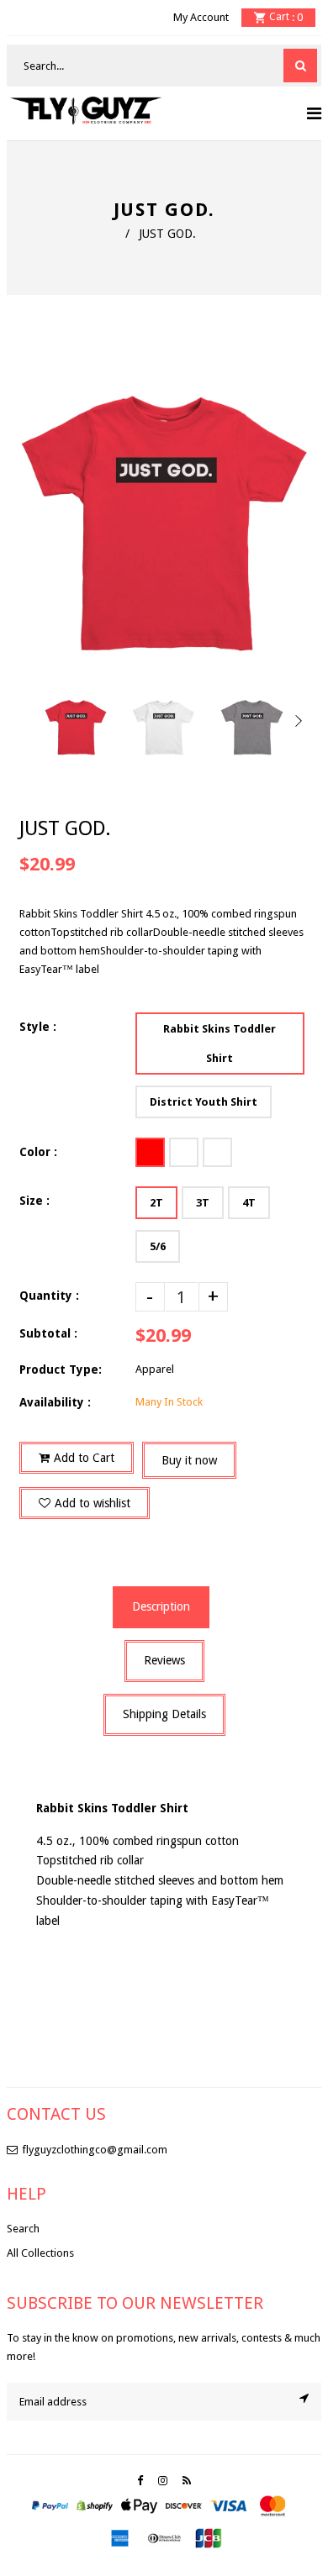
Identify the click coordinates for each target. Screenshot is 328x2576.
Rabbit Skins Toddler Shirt (220, 1044)
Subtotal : (48, 1333)
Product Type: (61, 1369)
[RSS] (187, 2481)
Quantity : (49, 1296)
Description (161, 1606)
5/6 (158, 1246)
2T (156, 1203)
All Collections (40, 2253)
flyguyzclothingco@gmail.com (95, 2150)
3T (203, 1203)
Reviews (164, 1660)
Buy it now (189, 1460)
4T (249, 1203)
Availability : (55, 1402)
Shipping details (164, 1714)
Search (23, 2229)
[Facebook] (140, 2481)
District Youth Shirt (204, 1102)
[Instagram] (163, 2481)
